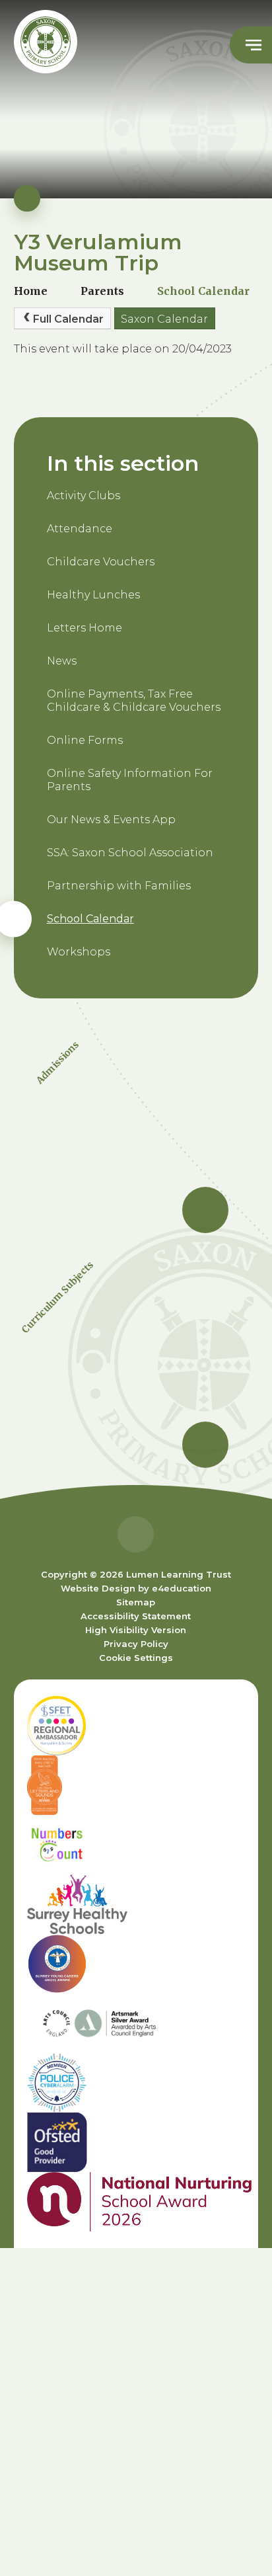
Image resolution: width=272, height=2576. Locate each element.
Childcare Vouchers (101, 562)
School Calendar (203, 291)
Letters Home (85, 628)
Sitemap (136, 1602)
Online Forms (85, 740)
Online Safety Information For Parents (130, 780)
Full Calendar (68, 319)
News (62, 661)
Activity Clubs (84, 496)
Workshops (79, 952)
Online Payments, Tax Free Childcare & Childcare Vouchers (134, 701)
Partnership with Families (119, 886)
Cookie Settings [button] (136, 1658)
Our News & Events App (111, 820)
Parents (102, 291)
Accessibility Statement (136, 1616)
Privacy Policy (136, 1644)
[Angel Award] (136, 1964)
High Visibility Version (136, 1630)
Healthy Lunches (93, 595)
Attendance (80, 529)
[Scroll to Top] (136, 1534)
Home (31, 291)
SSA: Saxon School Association (130, 853)
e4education (182, 1588)
